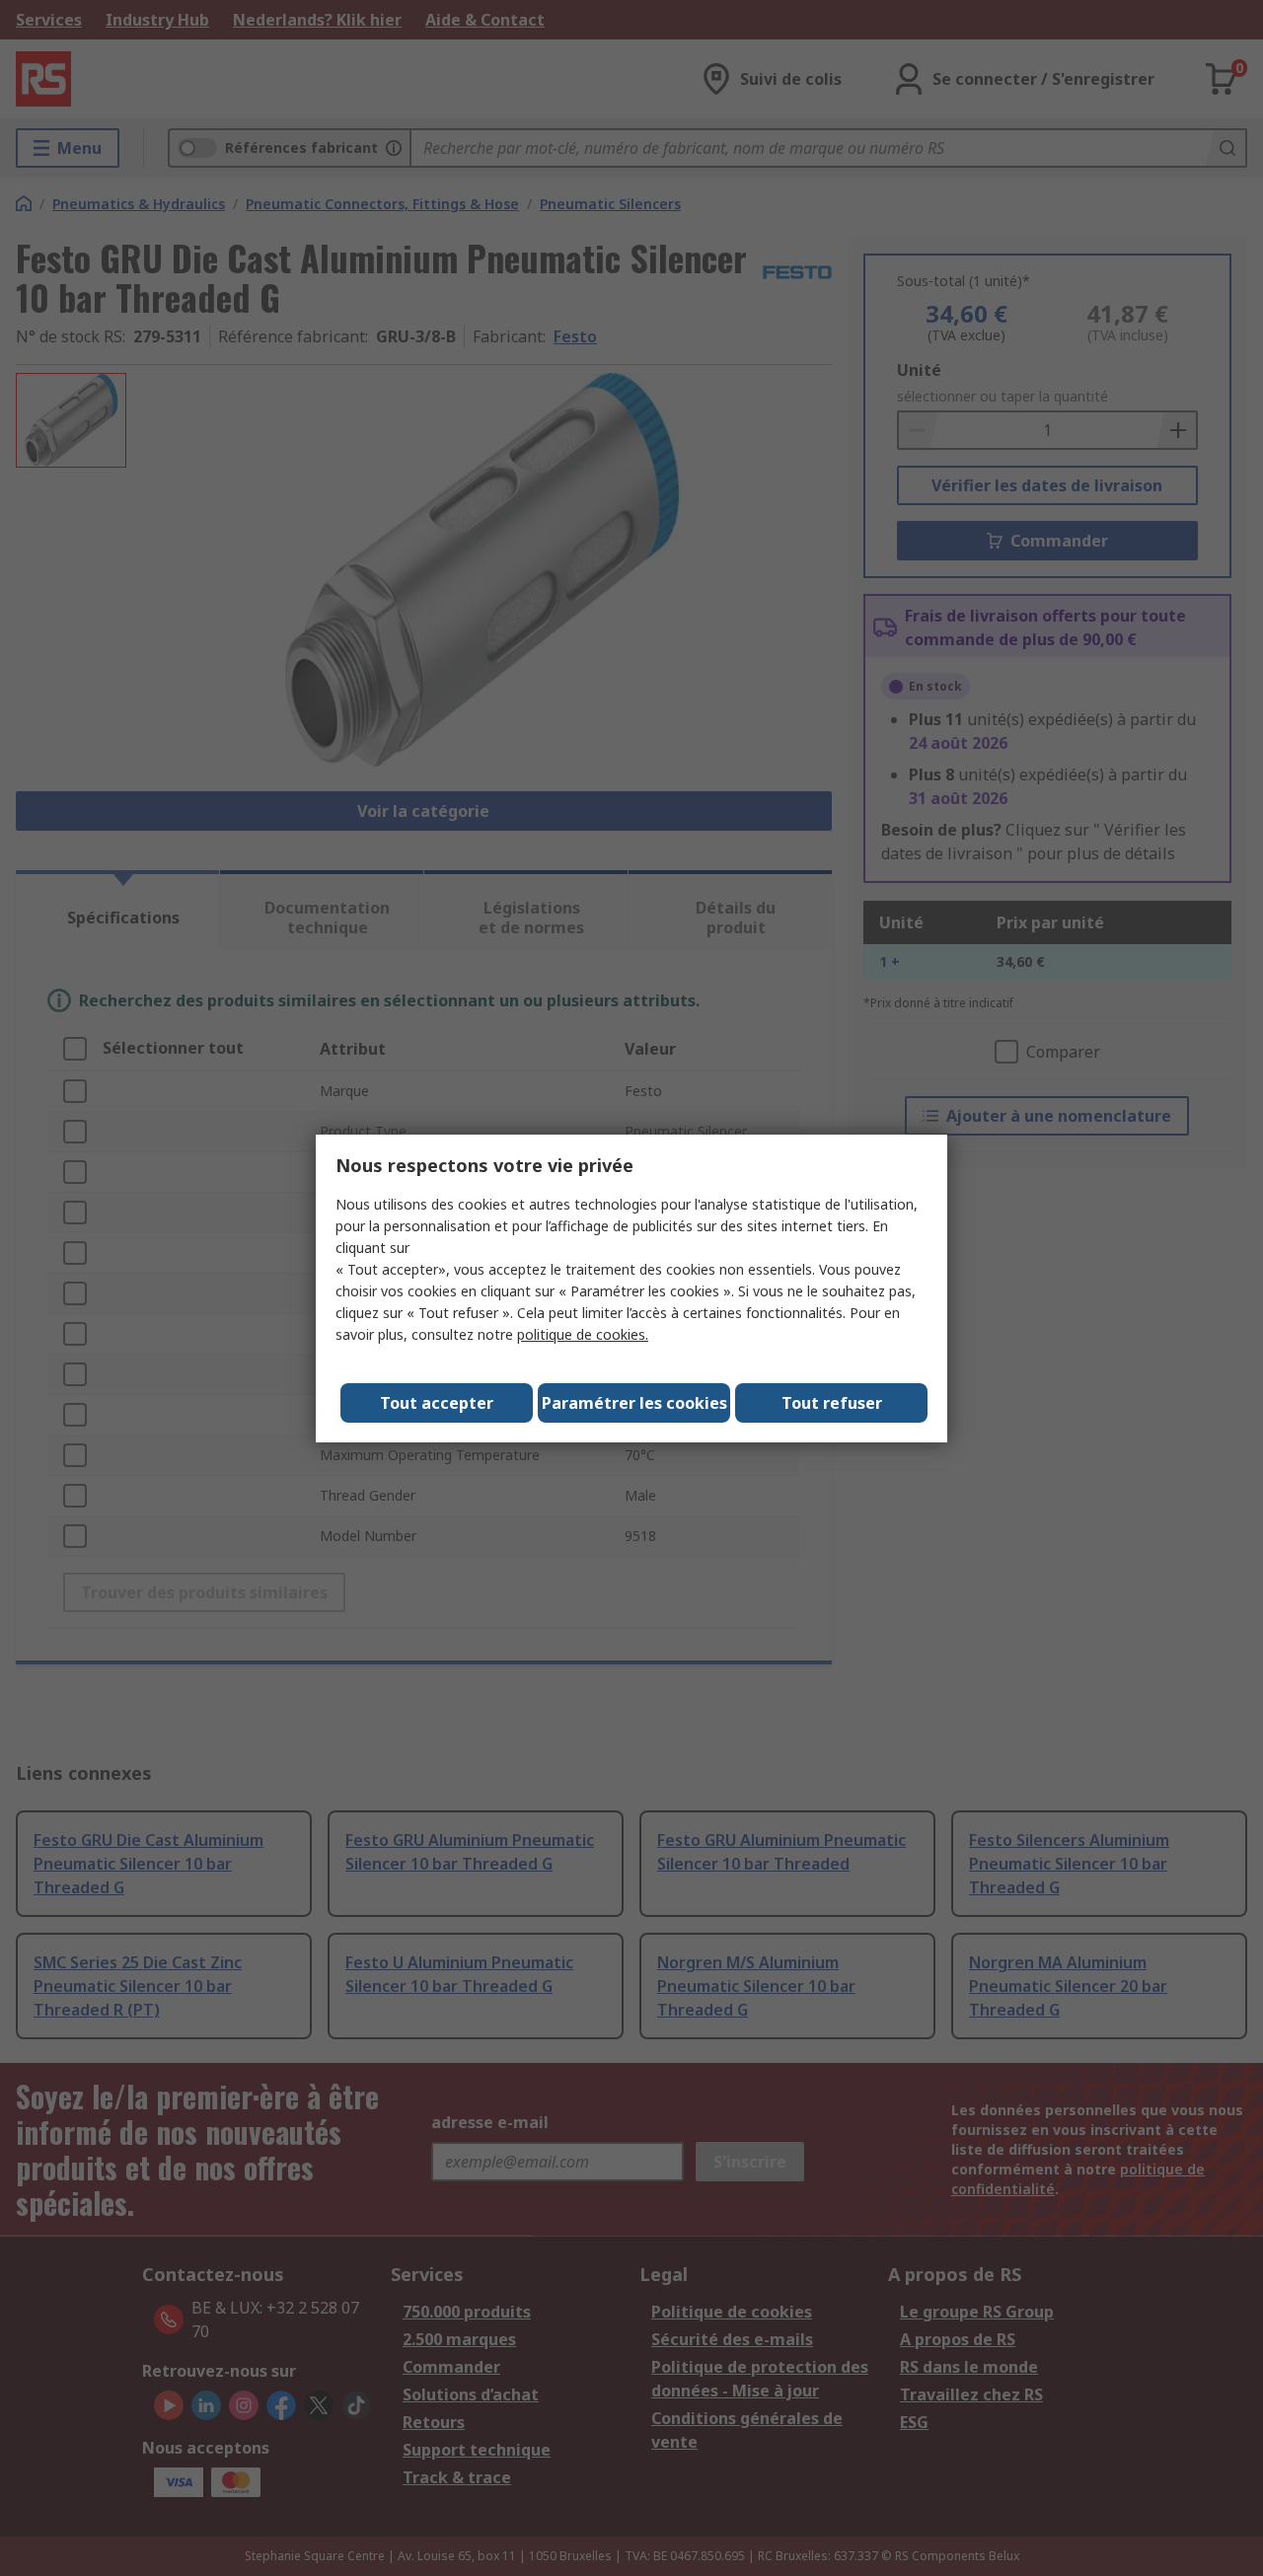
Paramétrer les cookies (634, 1403)
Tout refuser (832, 1403)
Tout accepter (437, 1403)
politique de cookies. (583, 1334)
